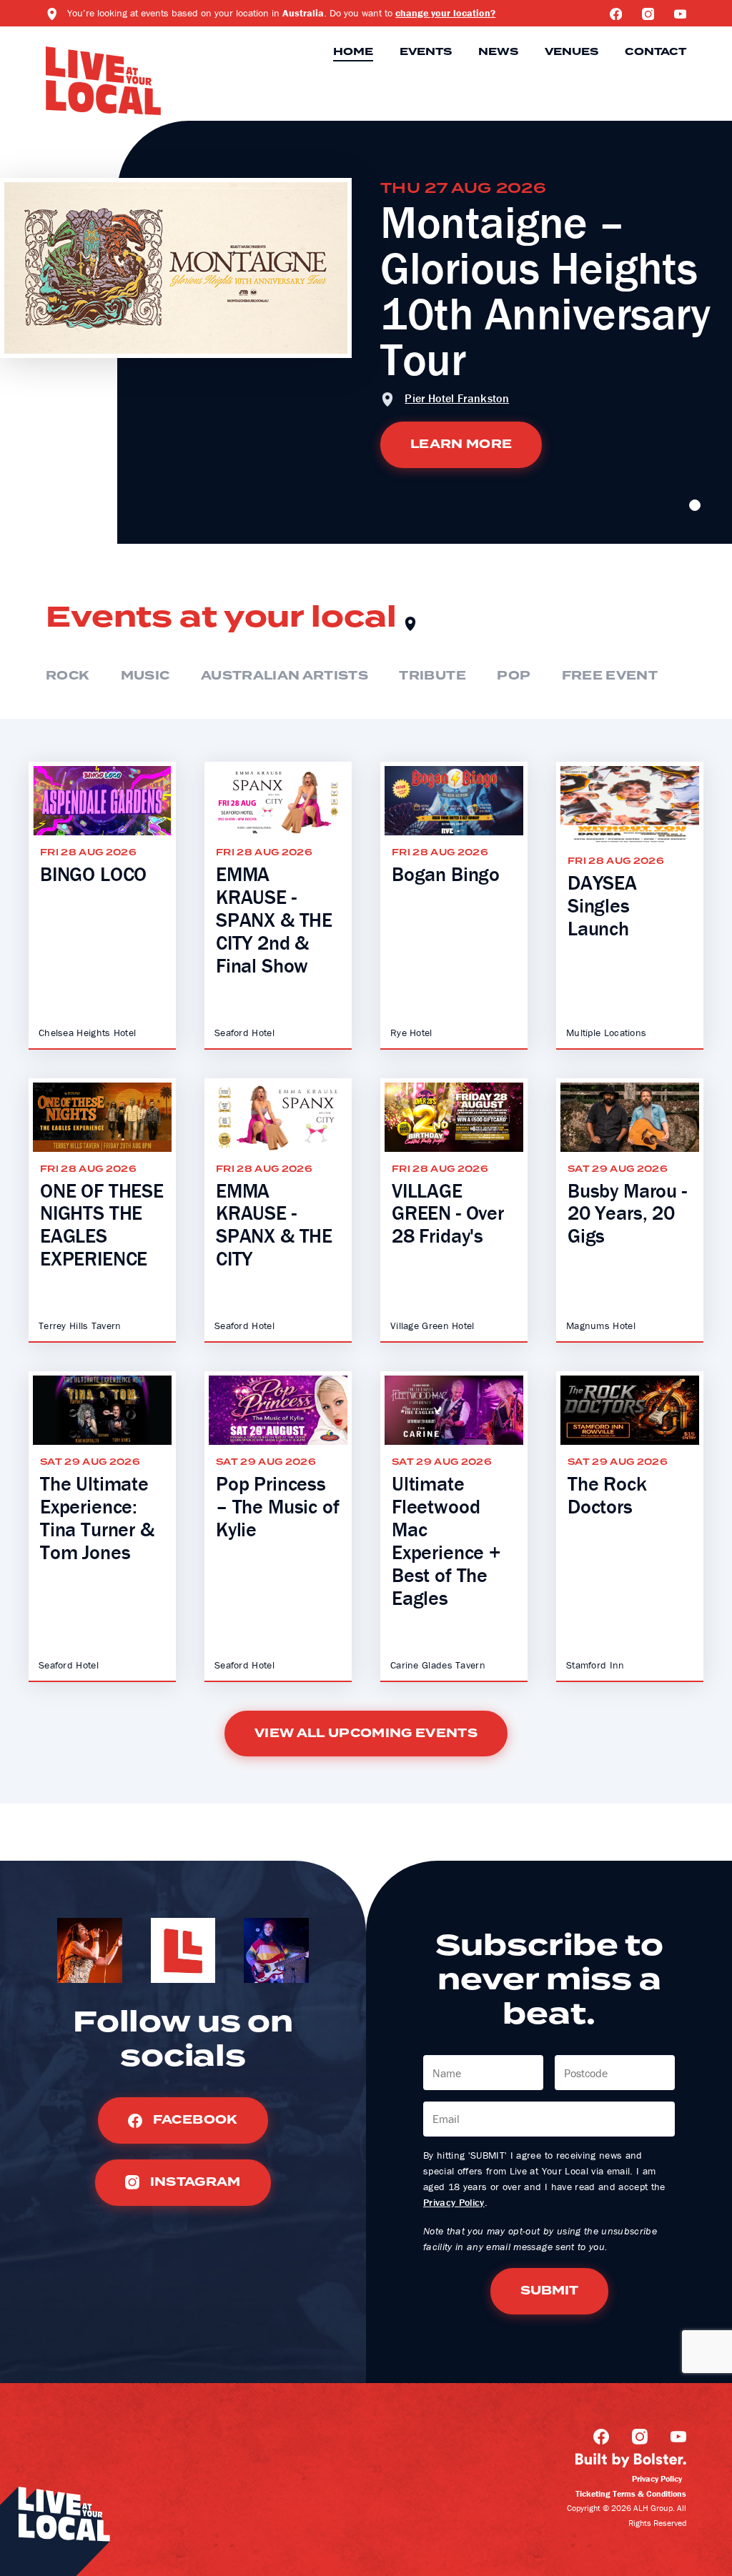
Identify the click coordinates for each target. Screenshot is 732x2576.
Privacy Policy (454, 2202)
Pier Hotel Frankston (457, 398)
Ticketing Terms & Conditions (631, 2493)
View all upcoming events (366, 1734)
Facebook (193, 2120)
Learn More (461, 444)
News (498, 52)
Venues (572, 52)
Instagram (193, 2182)
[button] (695, 505)
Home (353, 52)
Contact (656, 52)
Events (426, 52)
